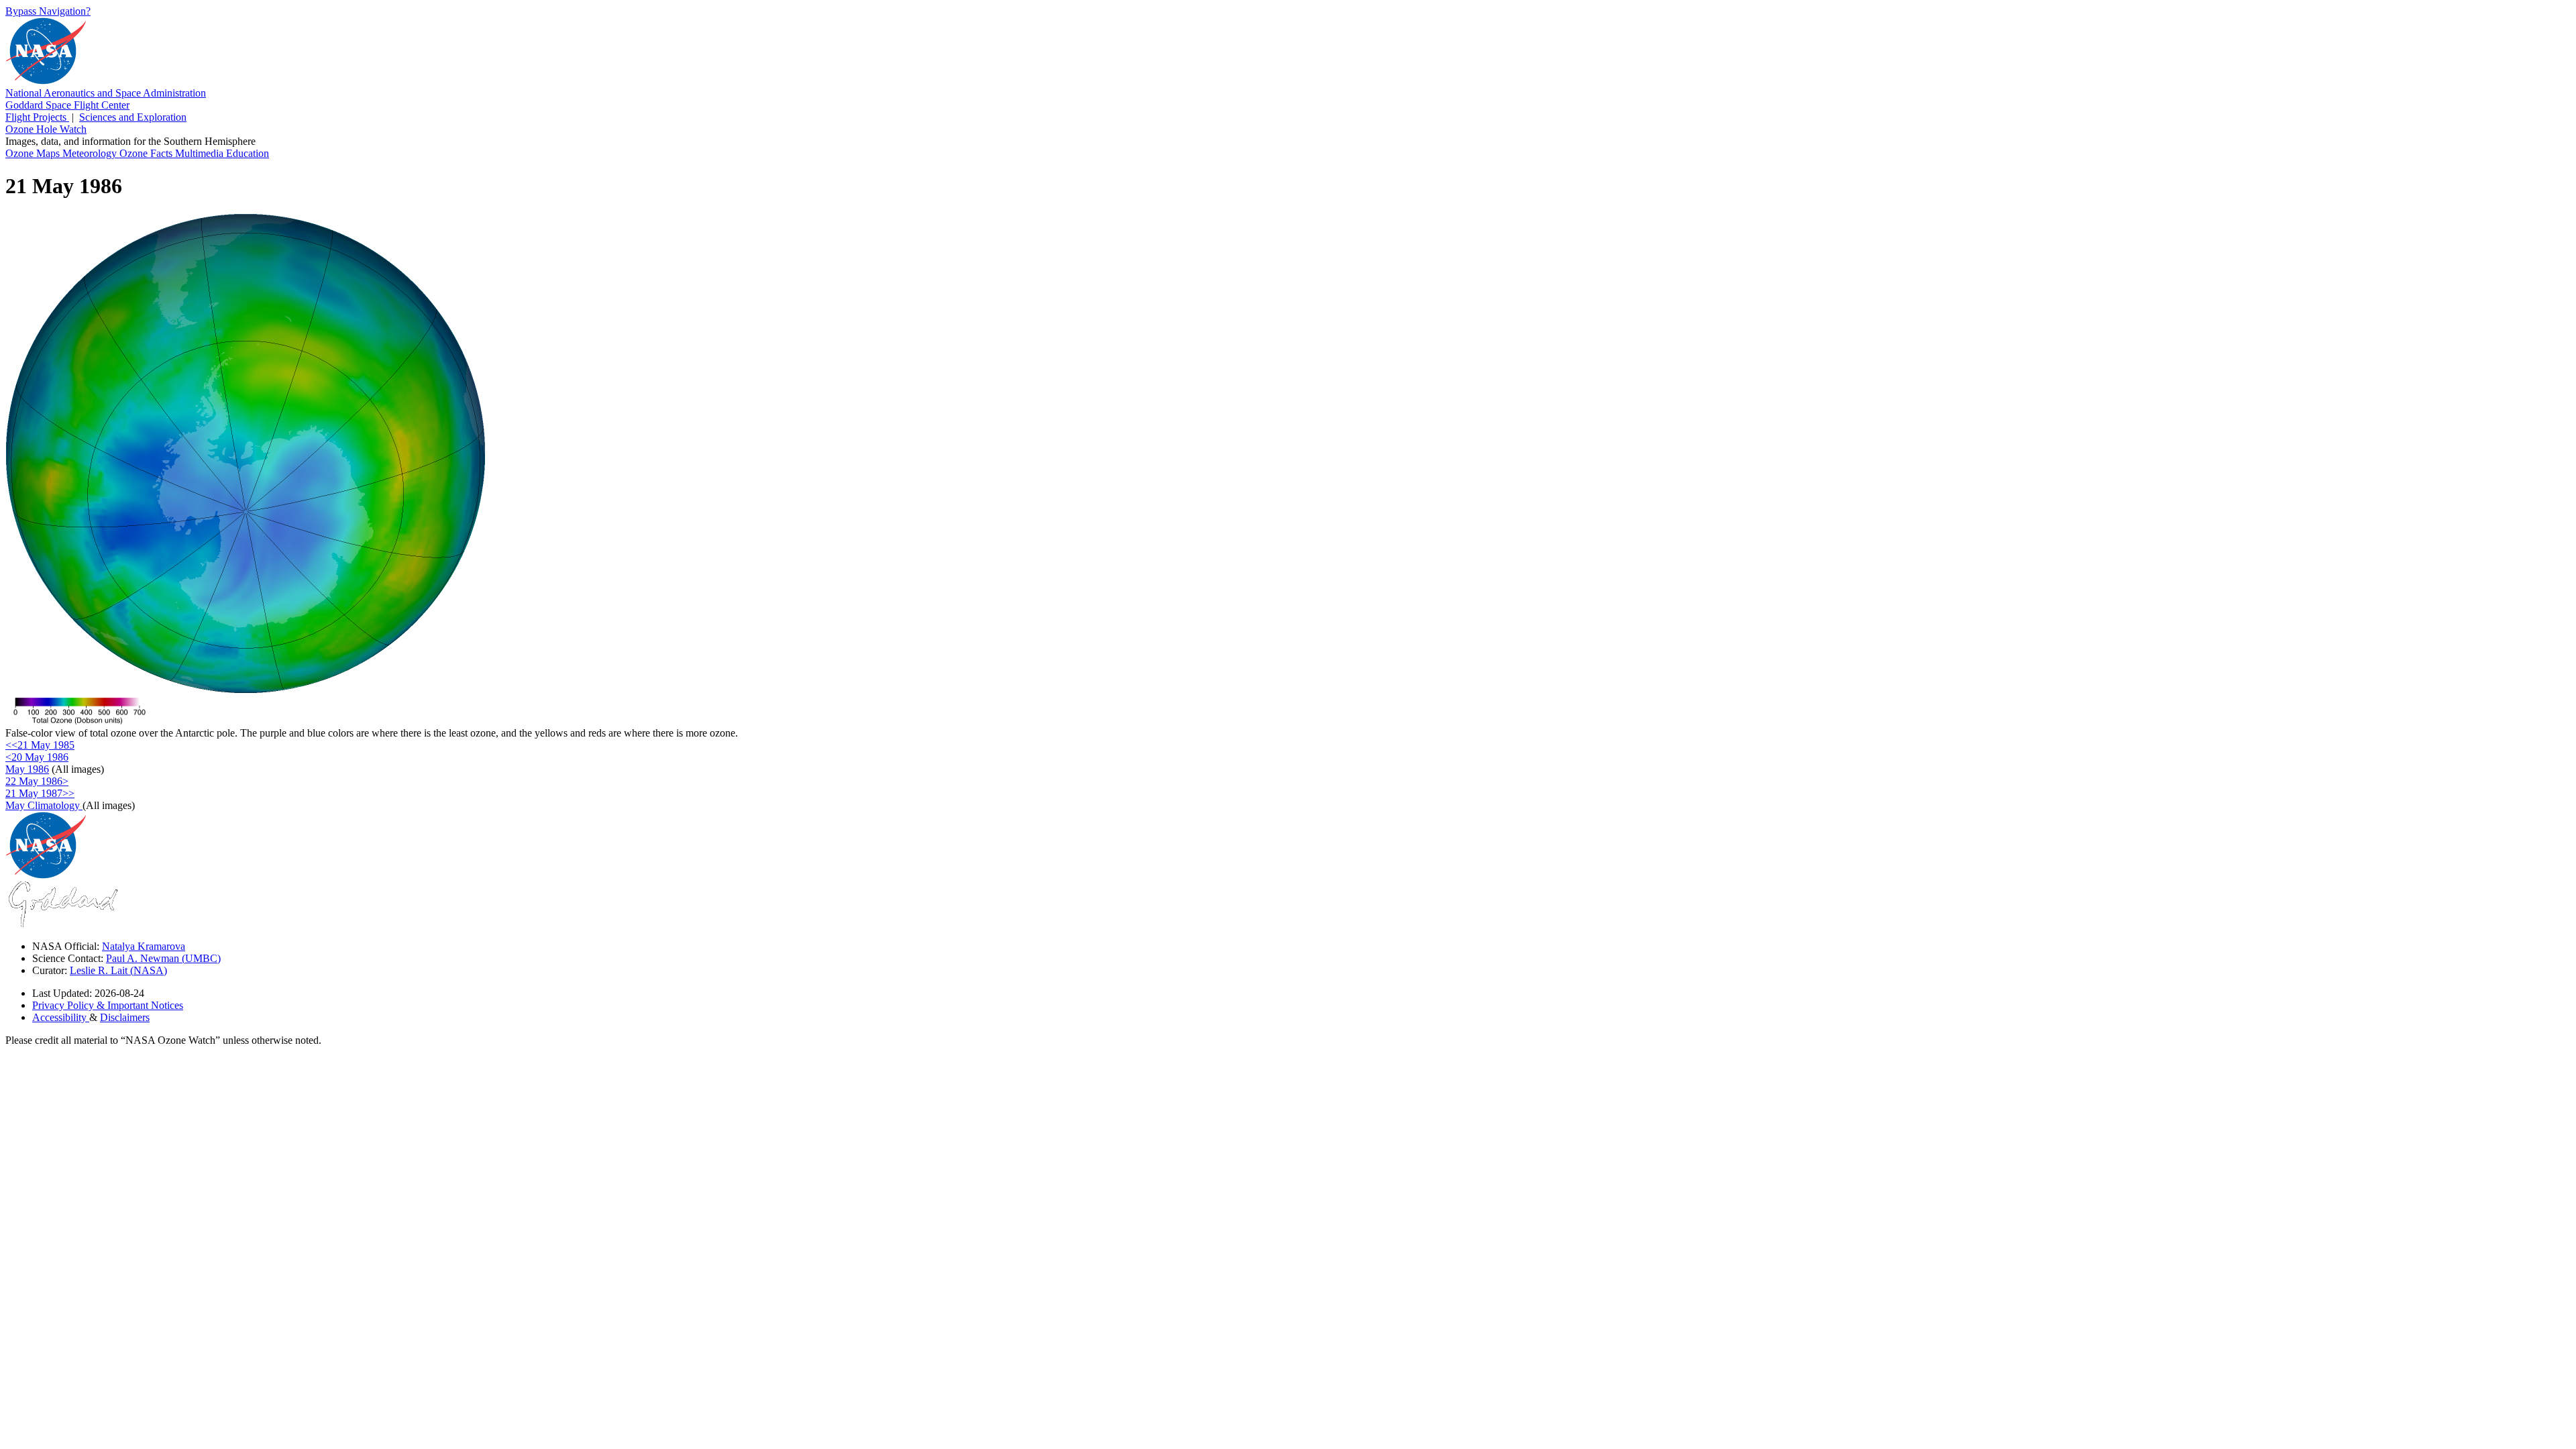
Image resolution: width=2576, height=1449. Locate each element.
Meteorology (91, 153)
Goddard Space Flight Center (67, 105)
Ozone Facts (147, 153)
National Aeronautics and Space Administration (106, 93)
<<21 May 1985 (40, 745)
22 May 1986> (37, 781)
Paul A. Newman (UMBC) (163, 958)
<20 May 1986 (37, 757)
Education (248, 153)
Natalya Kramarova (144, 946)
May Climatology (44, 805)
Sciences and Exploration (133, 117)
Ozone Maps (34, 153)
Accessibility (61, 1017)
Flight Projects (37, 117)
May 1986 (27, 769)
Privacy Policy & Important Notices (108, 1005)
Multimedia (201, 153)
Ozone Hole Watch (46, 129)
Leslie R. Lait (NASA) (118, 970)
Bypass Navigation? (48, 11)
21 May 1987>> (40, 793)
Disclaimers (125, 1017)
